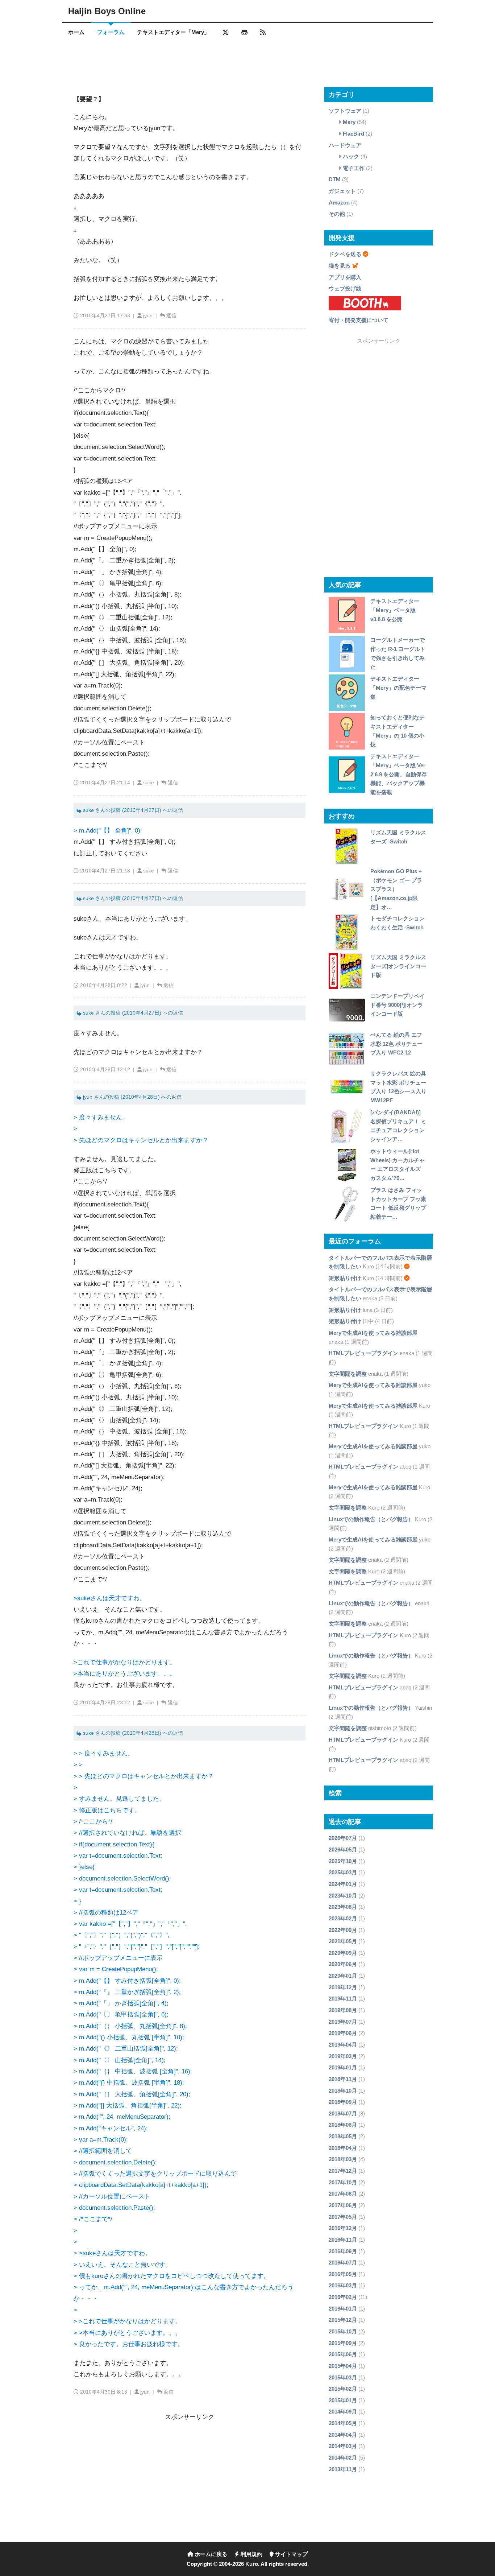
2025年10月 (343, 1861)
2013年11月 (343, 2469)
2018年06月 (343, 2125)
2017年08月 (343, 2194)
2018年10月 (343, 2091)
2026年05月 (343, 1850)
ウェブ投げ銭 (345, 288)
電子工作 (354, 168)
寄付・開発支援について (359, 320)
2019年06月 (343, 2033)
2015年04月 (343, 2366)
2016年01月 (343, 2309)
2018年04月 (343, 2148)
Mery (349, 122)
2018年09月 (343, 2102)
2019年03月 (343, 2056)
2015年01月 (343, 2400)
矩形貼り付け (345, 1278)
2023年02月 (343, 1918)
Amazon (339, 203)
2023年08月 (343, 1907)
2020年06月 (343, 1964)
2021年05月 (343, 1941)
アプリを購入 (345, 277)
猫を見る (340, 266)
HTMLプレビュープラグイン (363, 1353)
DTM (335, 179)
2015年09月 (343, 2343)
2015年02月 (343, 2389)
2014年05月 (343, 2423)
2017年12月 (343, 2171)
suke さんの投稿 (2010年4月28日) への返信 (132, 1733)
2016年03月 (343, 2285)
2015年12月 (343, 2320)
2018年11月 (343, 2079)
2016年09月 (343, 2251)
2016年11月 (343, 2240)
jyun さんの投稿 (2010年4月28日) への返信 (132, 1097)
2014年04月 (343, 2435)
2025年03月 (343, 1872)
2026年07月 (343, 1838)
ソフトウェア (345, 111)
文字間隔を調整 (348, 1374)
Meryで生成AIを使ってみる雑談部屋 (373, 1333)
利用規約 (251, 2554)
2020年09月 (343, 1953)
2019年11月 (343, 1999)
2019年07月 (343, 2022)
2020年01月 (343, 1976)
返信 (171, 315)
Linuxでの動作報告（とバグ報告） (371, 1519)
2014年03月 (343, 2446)
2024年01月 (343, 1884)
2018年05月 (343, 2136)
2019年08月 (343, 2010)
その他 (337, 214)
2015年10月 (343, 2331)
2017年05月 (343, 2217)
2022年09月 (343, 1930)
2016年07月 (343, 2263)
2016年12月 (343, 2228)
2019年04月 (343, 2045)
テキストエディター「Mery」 (173, 32)
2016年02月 (343, 2297)
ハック (351, 156)
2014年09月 (343, 2412)
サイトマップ (291, 2554)
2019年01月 (343, 2067)
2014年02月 (343, 2458)
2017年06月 (343, 2205)
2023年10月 (343, 1896)
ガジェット (342, 191)
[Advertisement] (247, 63)
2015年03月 (343, 2377)
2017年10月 (343, 2182)
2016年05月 (343, 2274)
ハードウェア (345, 145)
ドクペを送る (345, 254)
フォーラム (111, 32)
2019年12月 (343, 1987)
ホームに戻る (210, 2554)
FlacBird (353, 134)
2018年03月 (343, 2159)
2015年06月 (343, 2354)
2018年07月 (343, 2113)
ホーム (76, 32)
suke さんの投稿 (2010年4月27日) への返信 (132, 810)
